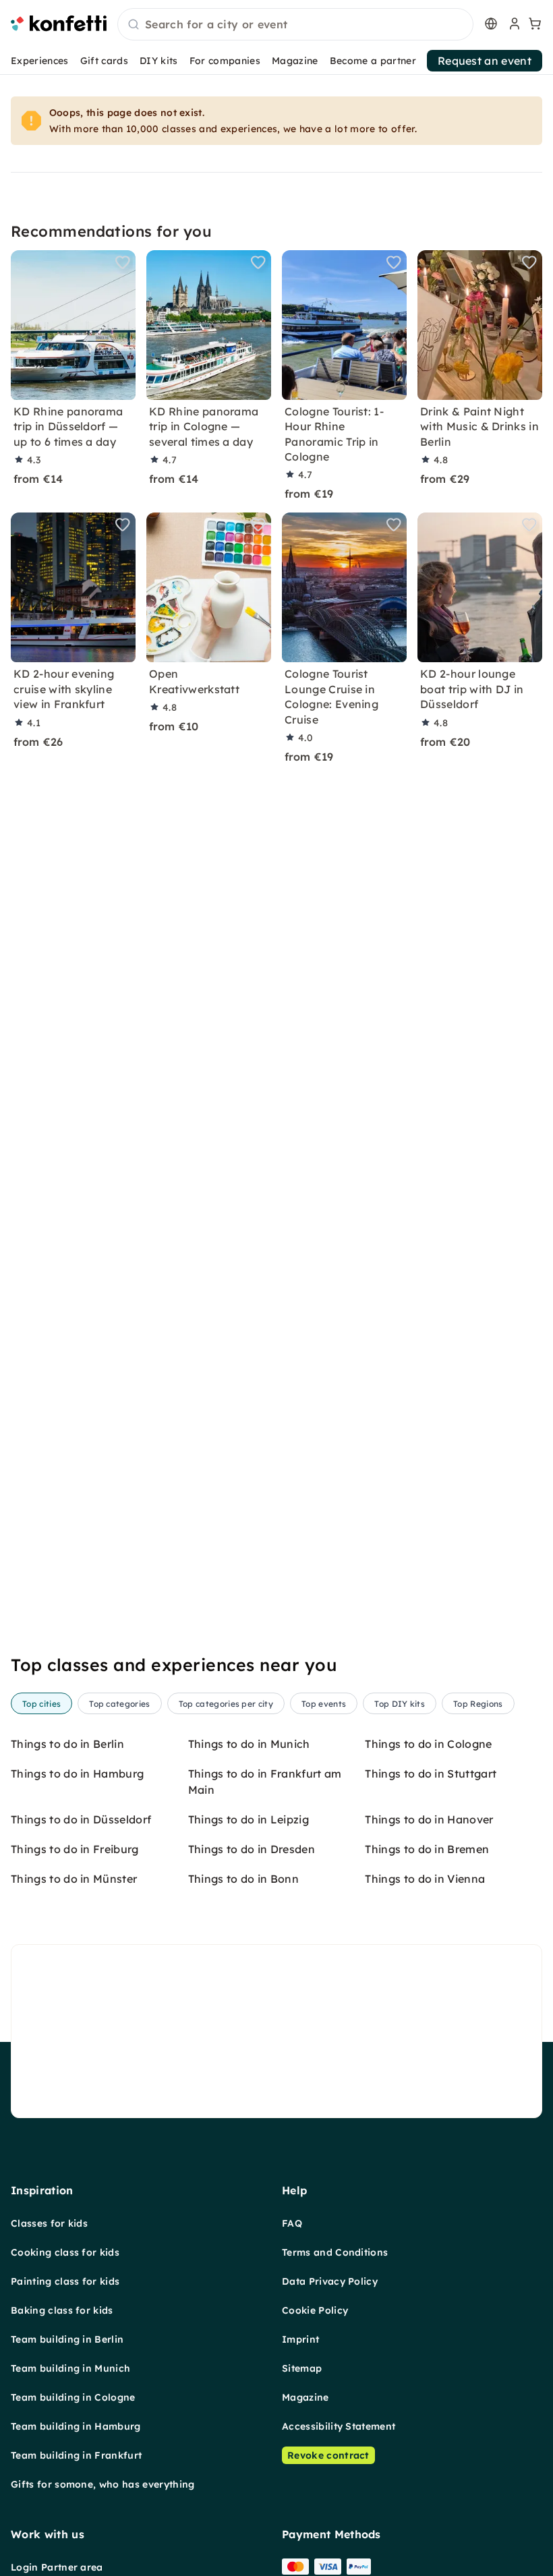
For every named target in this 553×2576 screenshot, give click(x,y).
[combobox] (295, 25)
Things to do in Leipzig (249, 1819)
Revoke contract (328, 2455)
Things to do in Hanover (429, 1819)
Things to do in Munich (249, 1744)
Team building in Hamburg (76, 2426)
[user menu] (513, 24)
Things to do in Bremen (427, 1849)
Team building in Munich (70, 2368)
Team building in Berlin (67, 2339)
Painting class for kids (65, 2281)
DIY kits (159, 61)
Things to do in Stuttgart (431, 1774)
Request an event (485, 61)
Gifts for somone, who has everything (103, 2484)
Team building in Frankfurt (76, 2455)
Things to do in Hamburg (77, 1774)
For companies (225, 61)
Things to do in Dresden (252, 1849)
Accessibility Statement (339, 2426)
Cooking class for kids (65, 2252)
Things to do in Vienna (425, 1879)
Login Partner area (57, 2567)
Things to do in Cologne (428, 1744)
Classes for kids (49, 2223)
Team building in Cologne (73, 2397)
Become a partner (373, 61)
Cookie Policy (315, 2310)
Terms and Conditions (335, 2252)
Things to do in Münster (74, 1879)
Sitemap (302, 2368)
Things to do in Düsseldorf (81, 1819)
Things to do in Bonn (243, 1879)
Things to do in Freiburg (75, 1849)
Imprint (300, 2339)
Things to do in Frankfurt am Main (265, 1782)
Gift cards (104, 61)
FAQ (292, 2223)
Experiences (40, 61)
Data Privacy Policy (330, 2281)
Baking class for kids (62, 2310)
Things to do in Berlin (67, 1744)
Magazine (295, 61)
